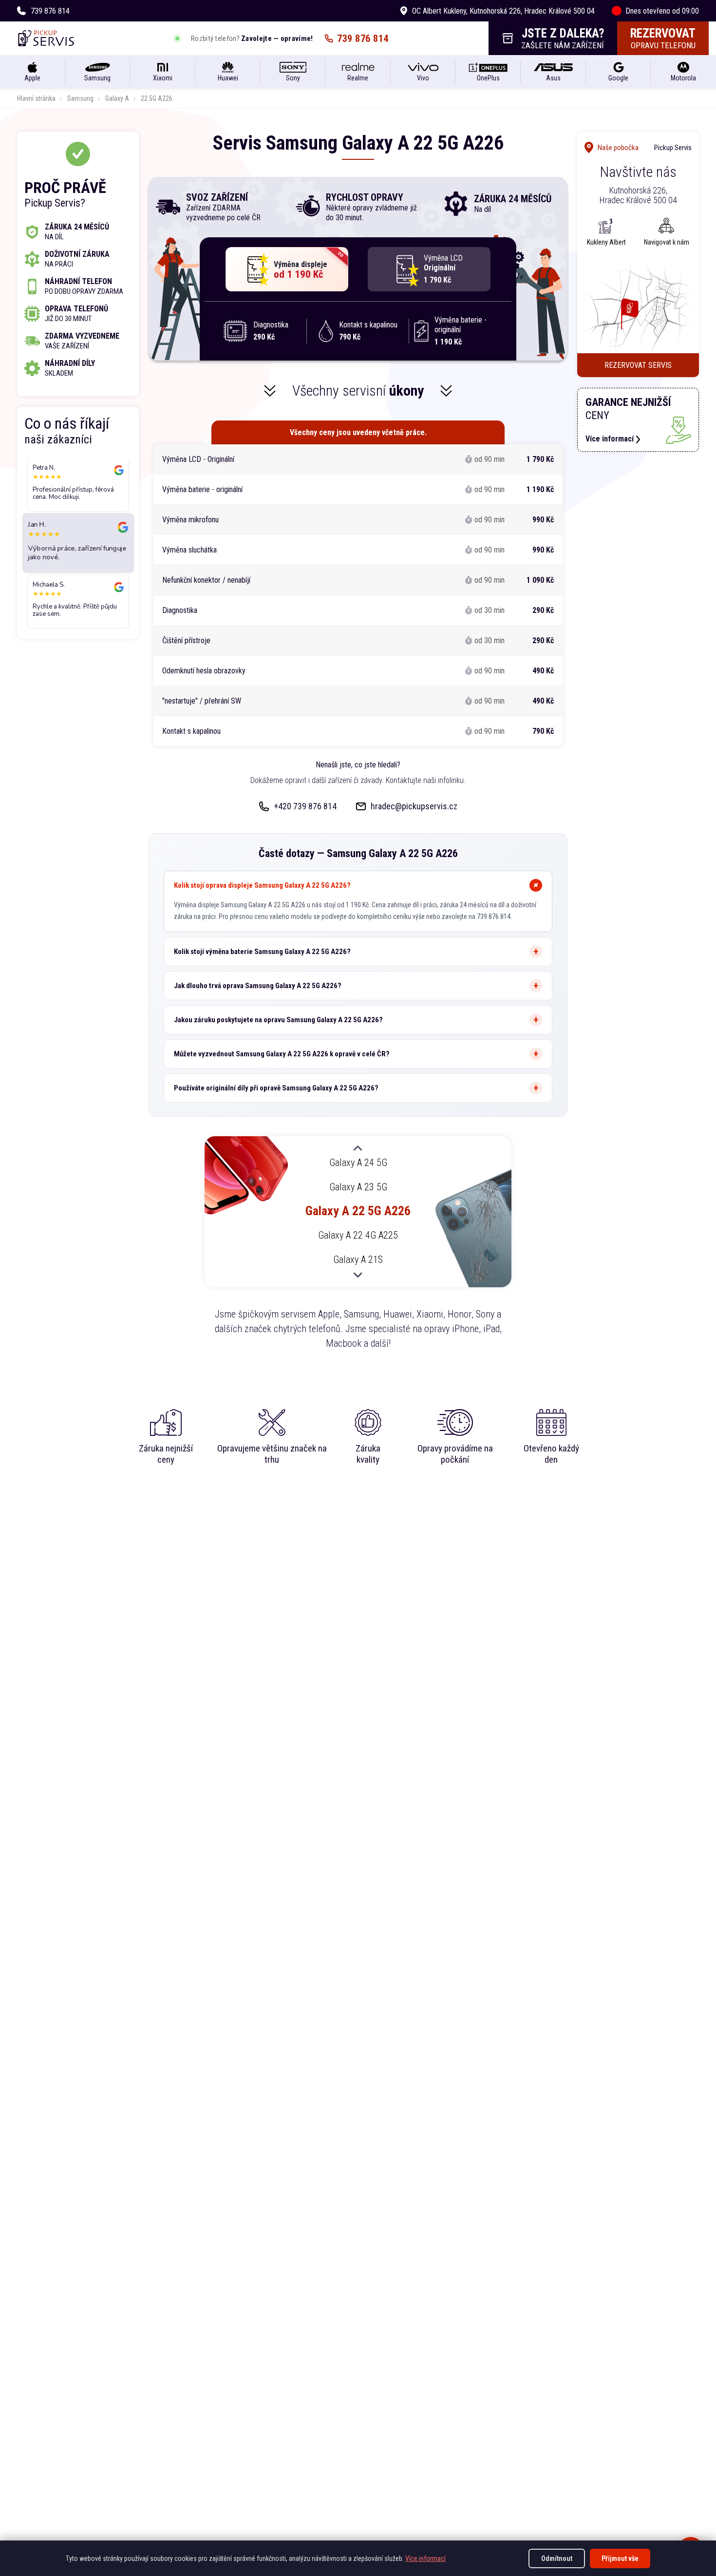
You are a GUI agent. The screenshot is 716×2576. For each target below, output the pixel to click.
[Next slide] (358, 1275)
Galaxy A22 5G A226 (358, 1211)
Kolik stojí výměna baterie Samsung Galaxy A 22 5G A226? (262, 952)
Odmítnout (557, 2558)
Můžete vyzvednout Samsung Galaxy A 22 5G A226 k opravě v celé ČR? (282, 1054)
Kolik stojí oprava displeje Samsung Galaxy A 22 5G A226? (262, 885)
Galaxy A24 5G (358, 1163)
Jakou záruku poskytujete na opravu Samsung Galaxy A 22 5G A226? (278, 1020)
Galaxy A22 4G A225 (358, 1236)
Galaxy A (117, 98)
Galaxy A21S (358, 1259)
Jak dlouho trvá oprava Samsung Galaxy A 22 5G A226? (258, 986)
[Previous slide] (358, 1149)
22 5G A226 (157, 98)
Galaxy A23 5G (358, 1187)
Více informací (425, 2558)
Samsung (80, 98)
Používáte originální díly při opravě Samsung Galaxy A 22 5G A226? (276, 1088)
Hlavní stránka (36, 98)
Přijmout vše (620, 2558)
